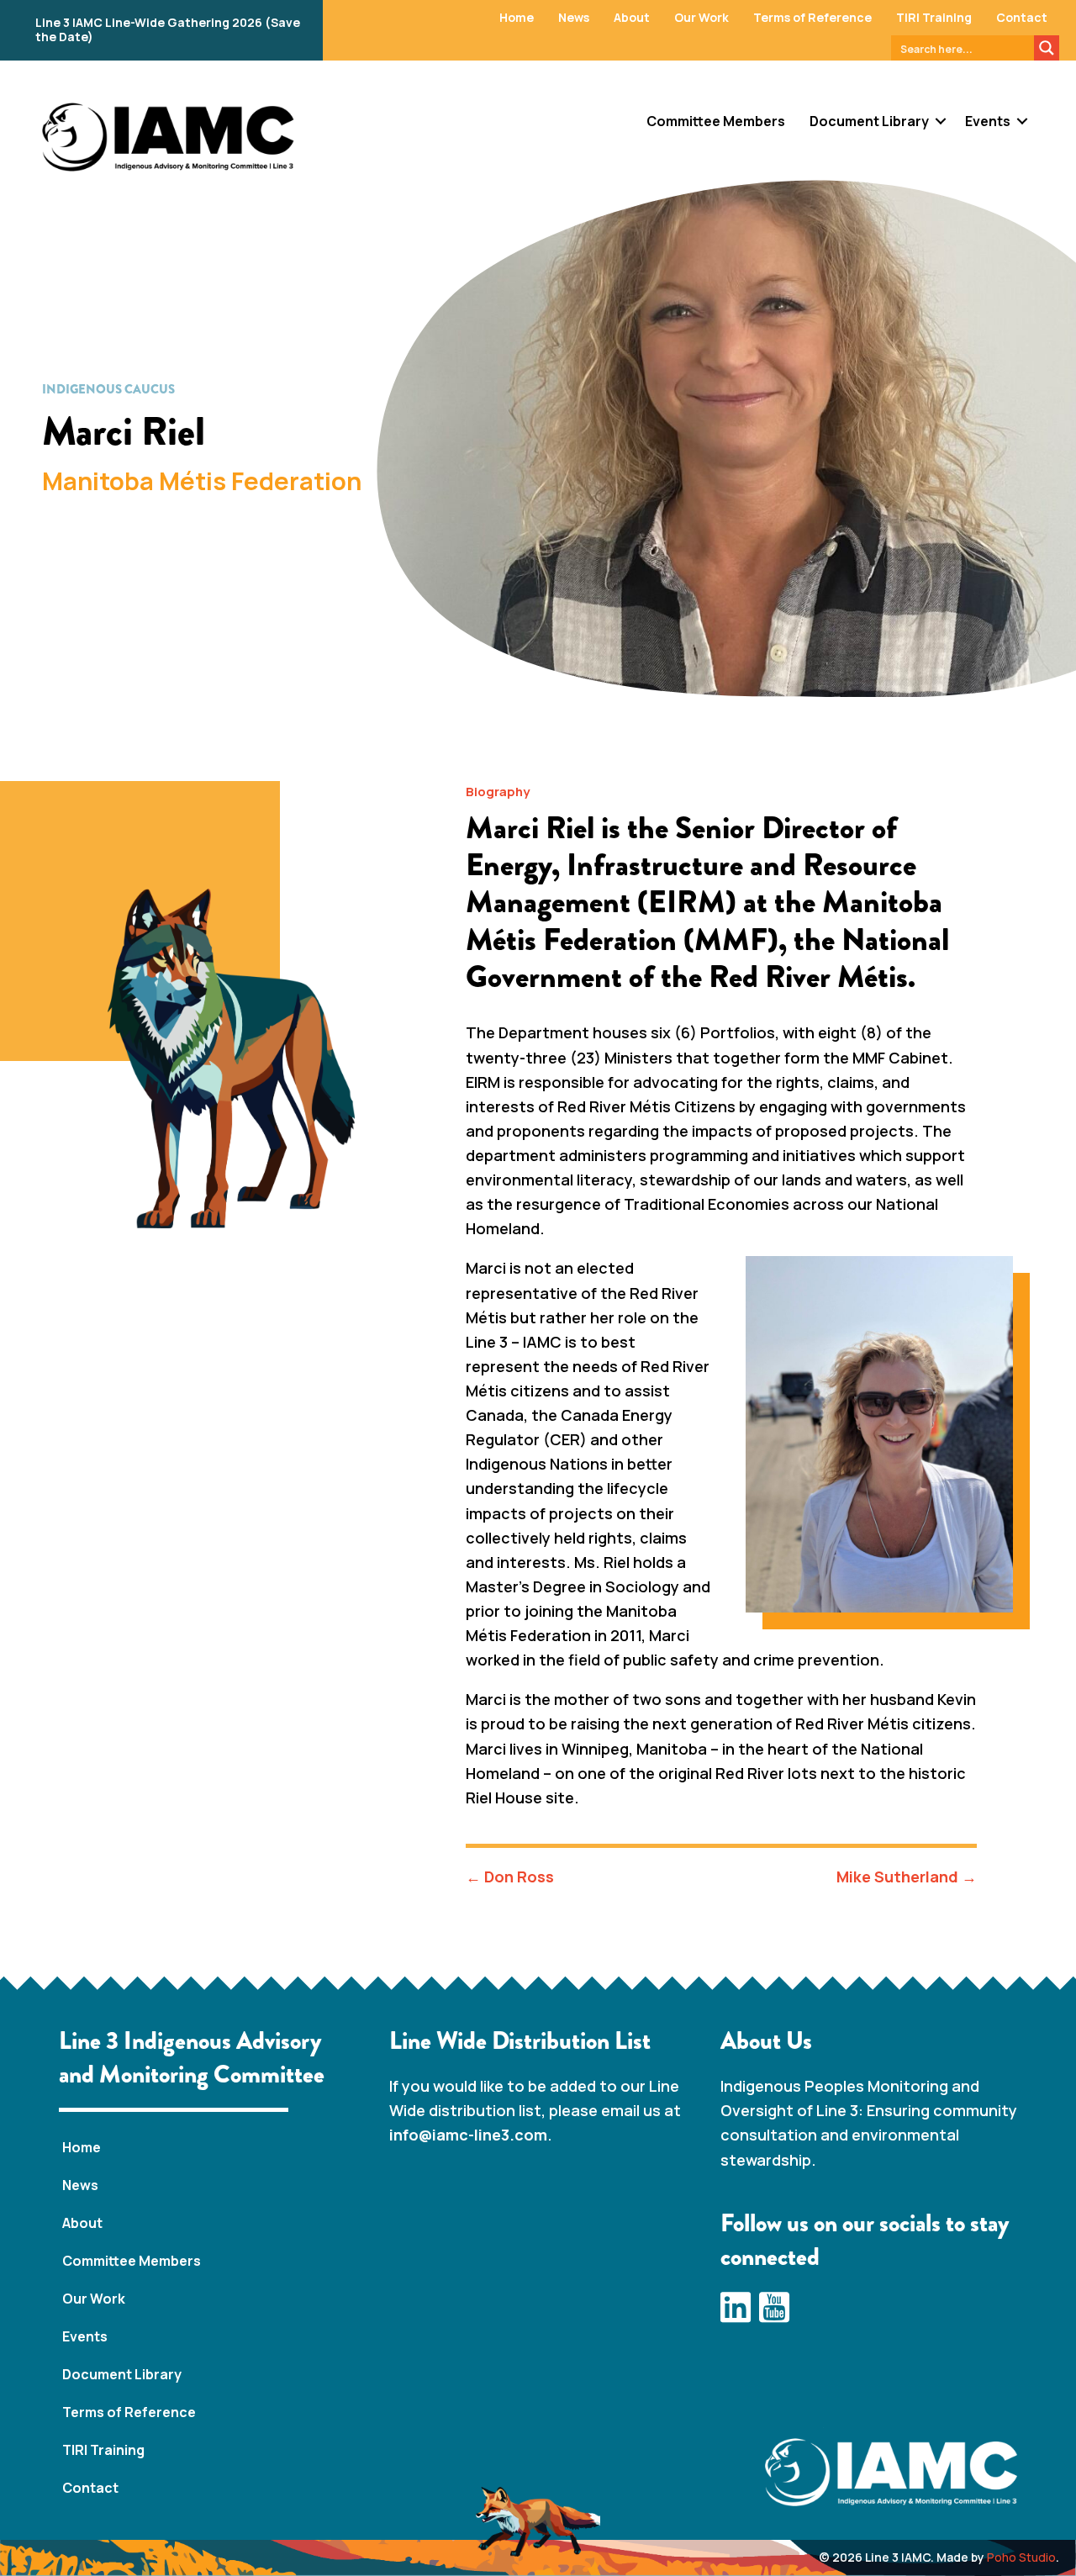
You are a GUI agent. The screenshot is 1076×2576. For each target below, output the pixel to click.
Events (988, 121)
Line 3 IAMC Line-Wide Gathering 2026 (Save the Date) (168, 29)
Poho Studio (1021, 2557)
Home (517, 17)
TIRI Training (934, 17)
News (574, 17)
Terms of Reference (812, 17)
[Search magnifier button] (1047, 48)
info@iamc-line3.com (468, 2135)
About (632, 17)
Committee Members (716, 121)
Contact (1022, 17)
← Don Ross (510, 1877)
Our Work (702, 17)
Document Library (869, 121)
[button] (941, 121)
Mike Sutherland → (907, 1877)
